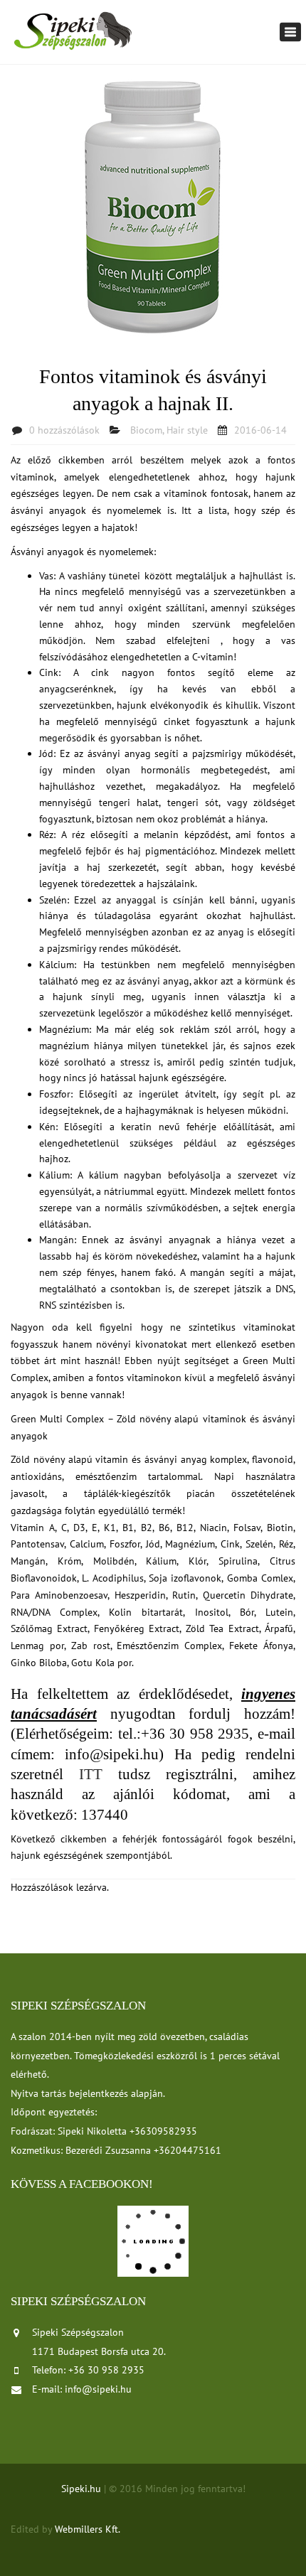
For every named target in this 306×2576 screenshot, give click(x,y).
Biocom (146, 430)
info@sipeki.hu (98, 2389)
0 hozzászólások (64, 430)
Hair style (187, 430)
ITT (99, 1774)
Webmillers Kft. (88, 2529)
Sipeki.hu (81, 2489)
